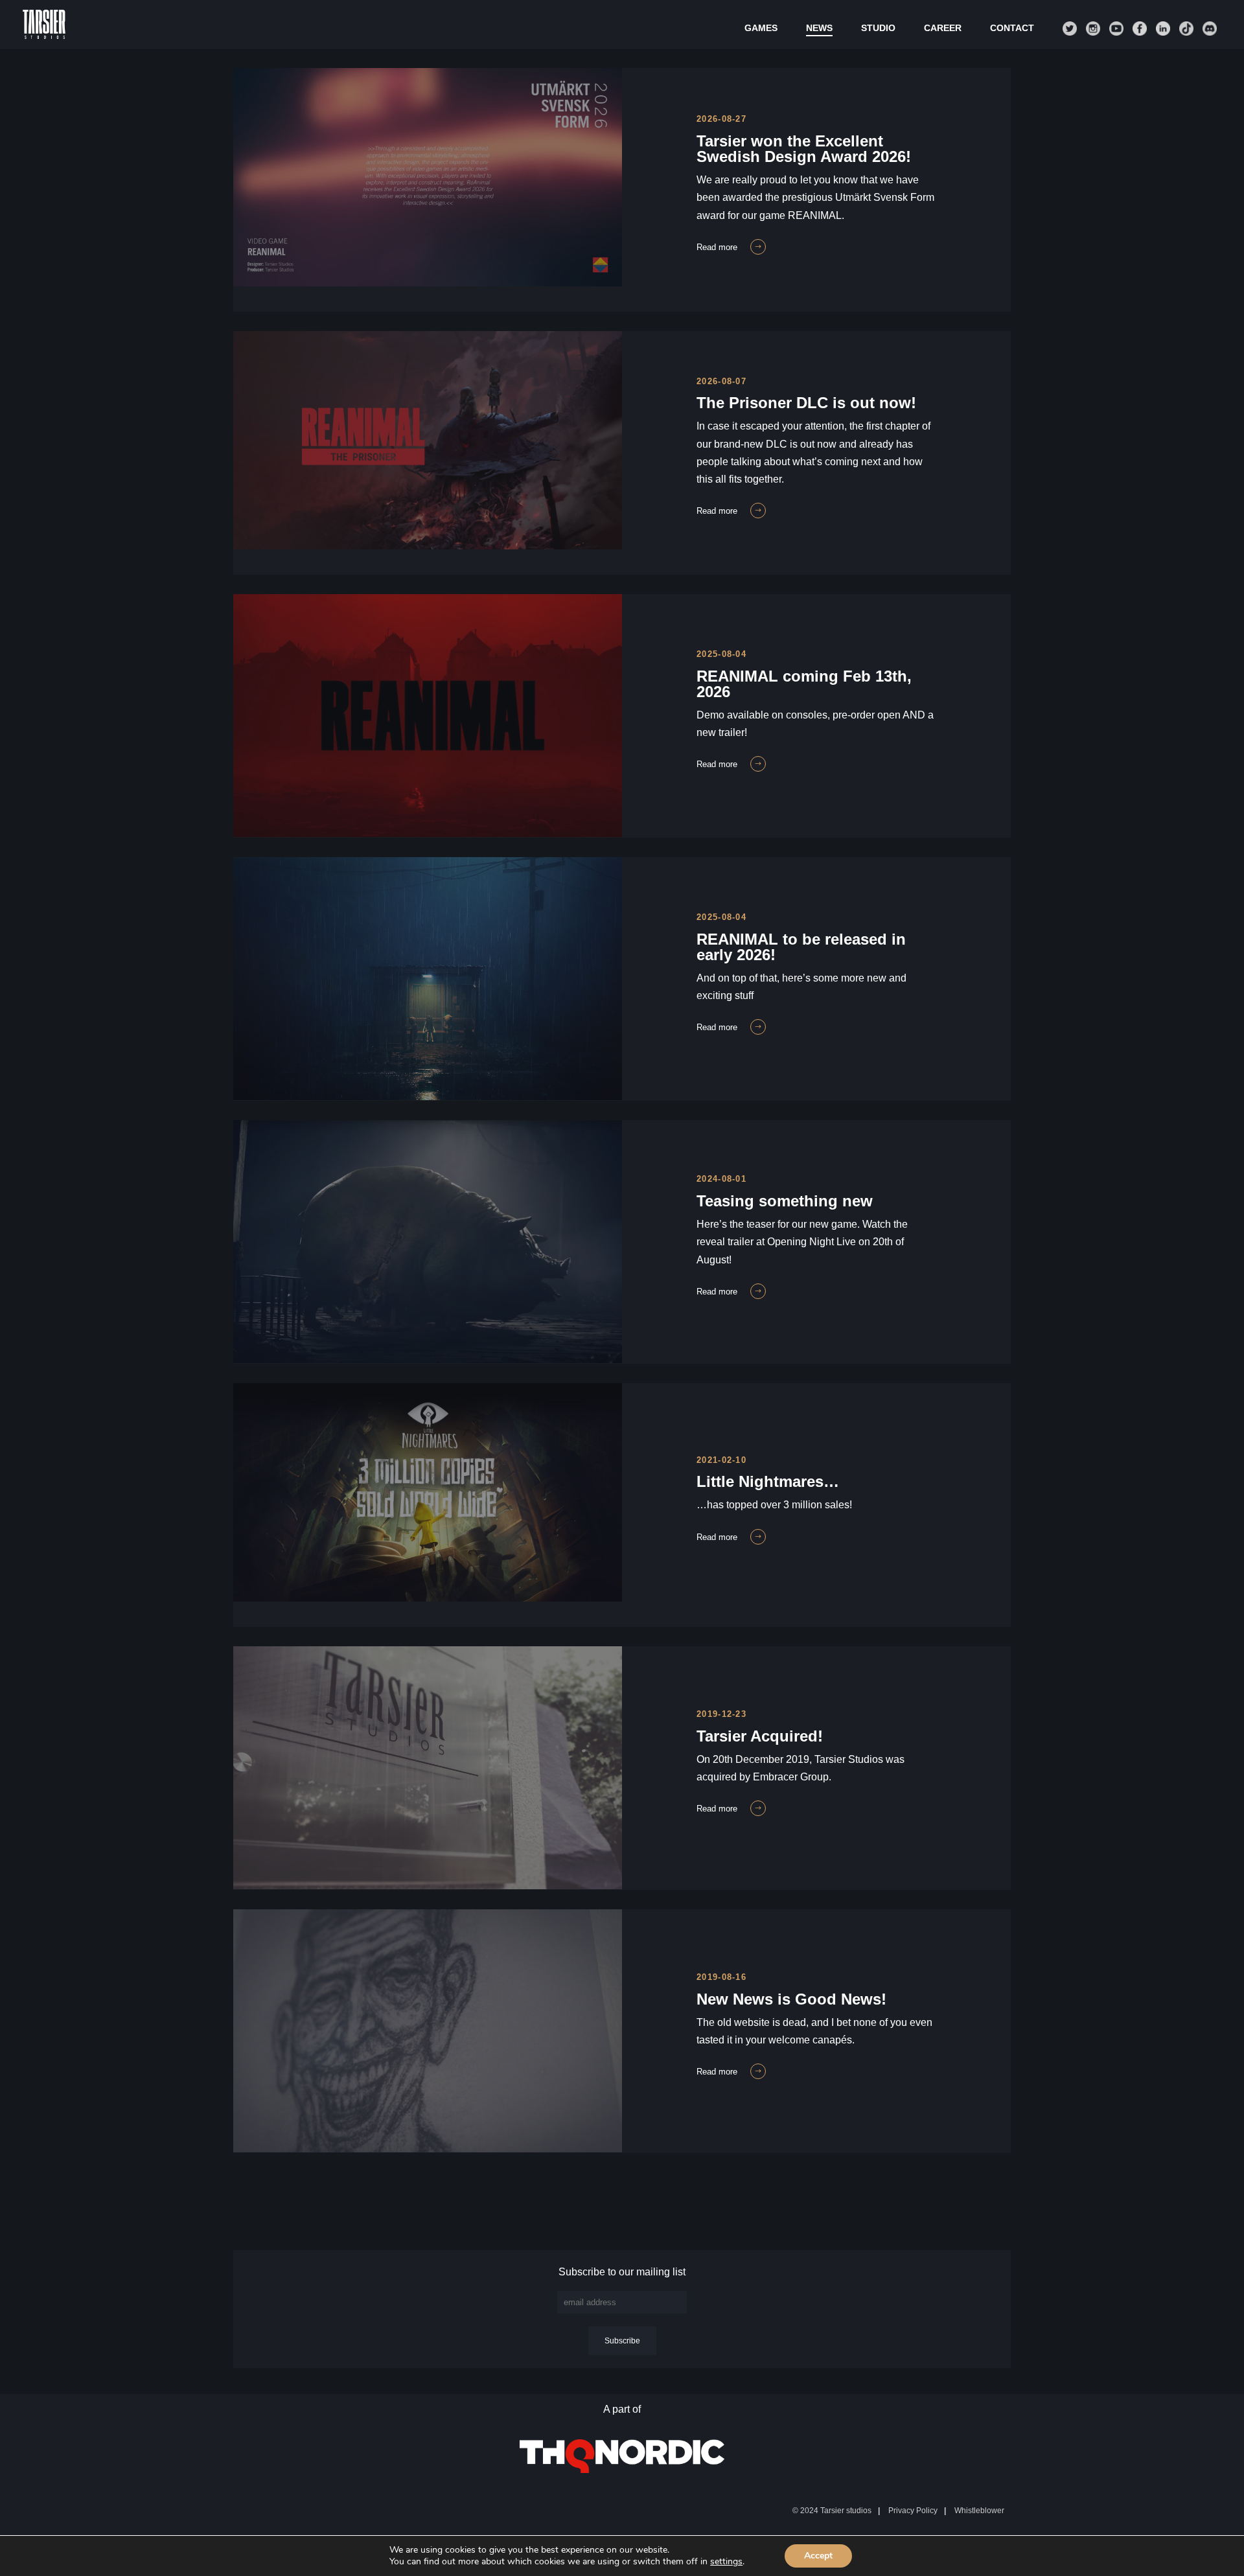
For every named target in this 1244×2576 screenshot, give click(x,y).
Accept (818, 2556)
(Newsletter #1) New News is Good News (383, 1917)
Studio (878, 28)
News (819, 28)
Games (761, 28)
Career (943, 28)
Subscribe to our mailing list (622, 2272)
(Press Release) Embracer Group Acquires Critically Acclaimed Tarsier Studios (523, 1654)
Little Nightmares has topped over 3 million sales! (418, 1391)
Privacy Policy (913, 2511)
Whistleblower (979, 2511)
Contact (1012, 28)
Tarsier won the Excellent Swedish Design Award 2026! (436, 76)
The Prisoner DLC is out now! (343, 339)
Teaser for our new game (325, 1128)
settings (726, 2562)
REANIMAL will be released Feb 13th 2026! (390, 602)
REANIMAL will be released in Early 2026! (386, 865)
